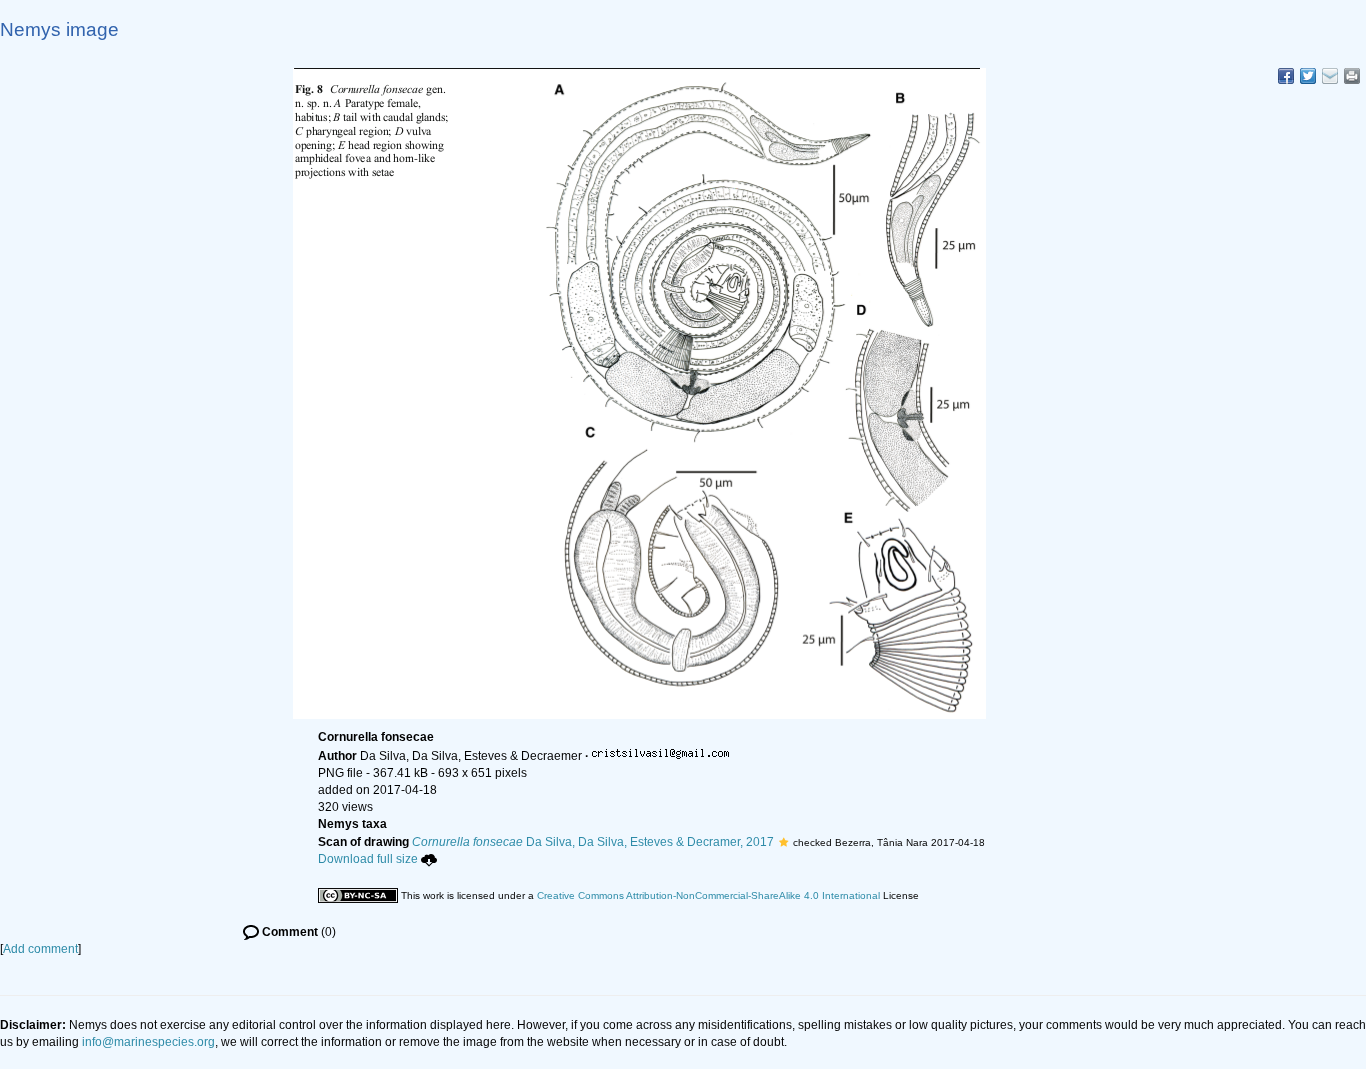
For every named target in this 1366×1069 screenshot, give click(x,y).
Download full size (368, 859)
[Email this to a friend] (1352, 76)
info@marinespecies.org (148, 1042)
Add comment (40, 949)
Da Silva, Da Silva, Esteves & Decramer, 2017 (593, 842)
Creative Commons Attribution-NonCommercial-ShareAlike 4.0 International (708, 895)
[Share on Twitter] (1308, 76)
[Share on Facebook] (1286, 76)
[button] (783, 842)
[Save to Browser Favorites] (1330, 76)
